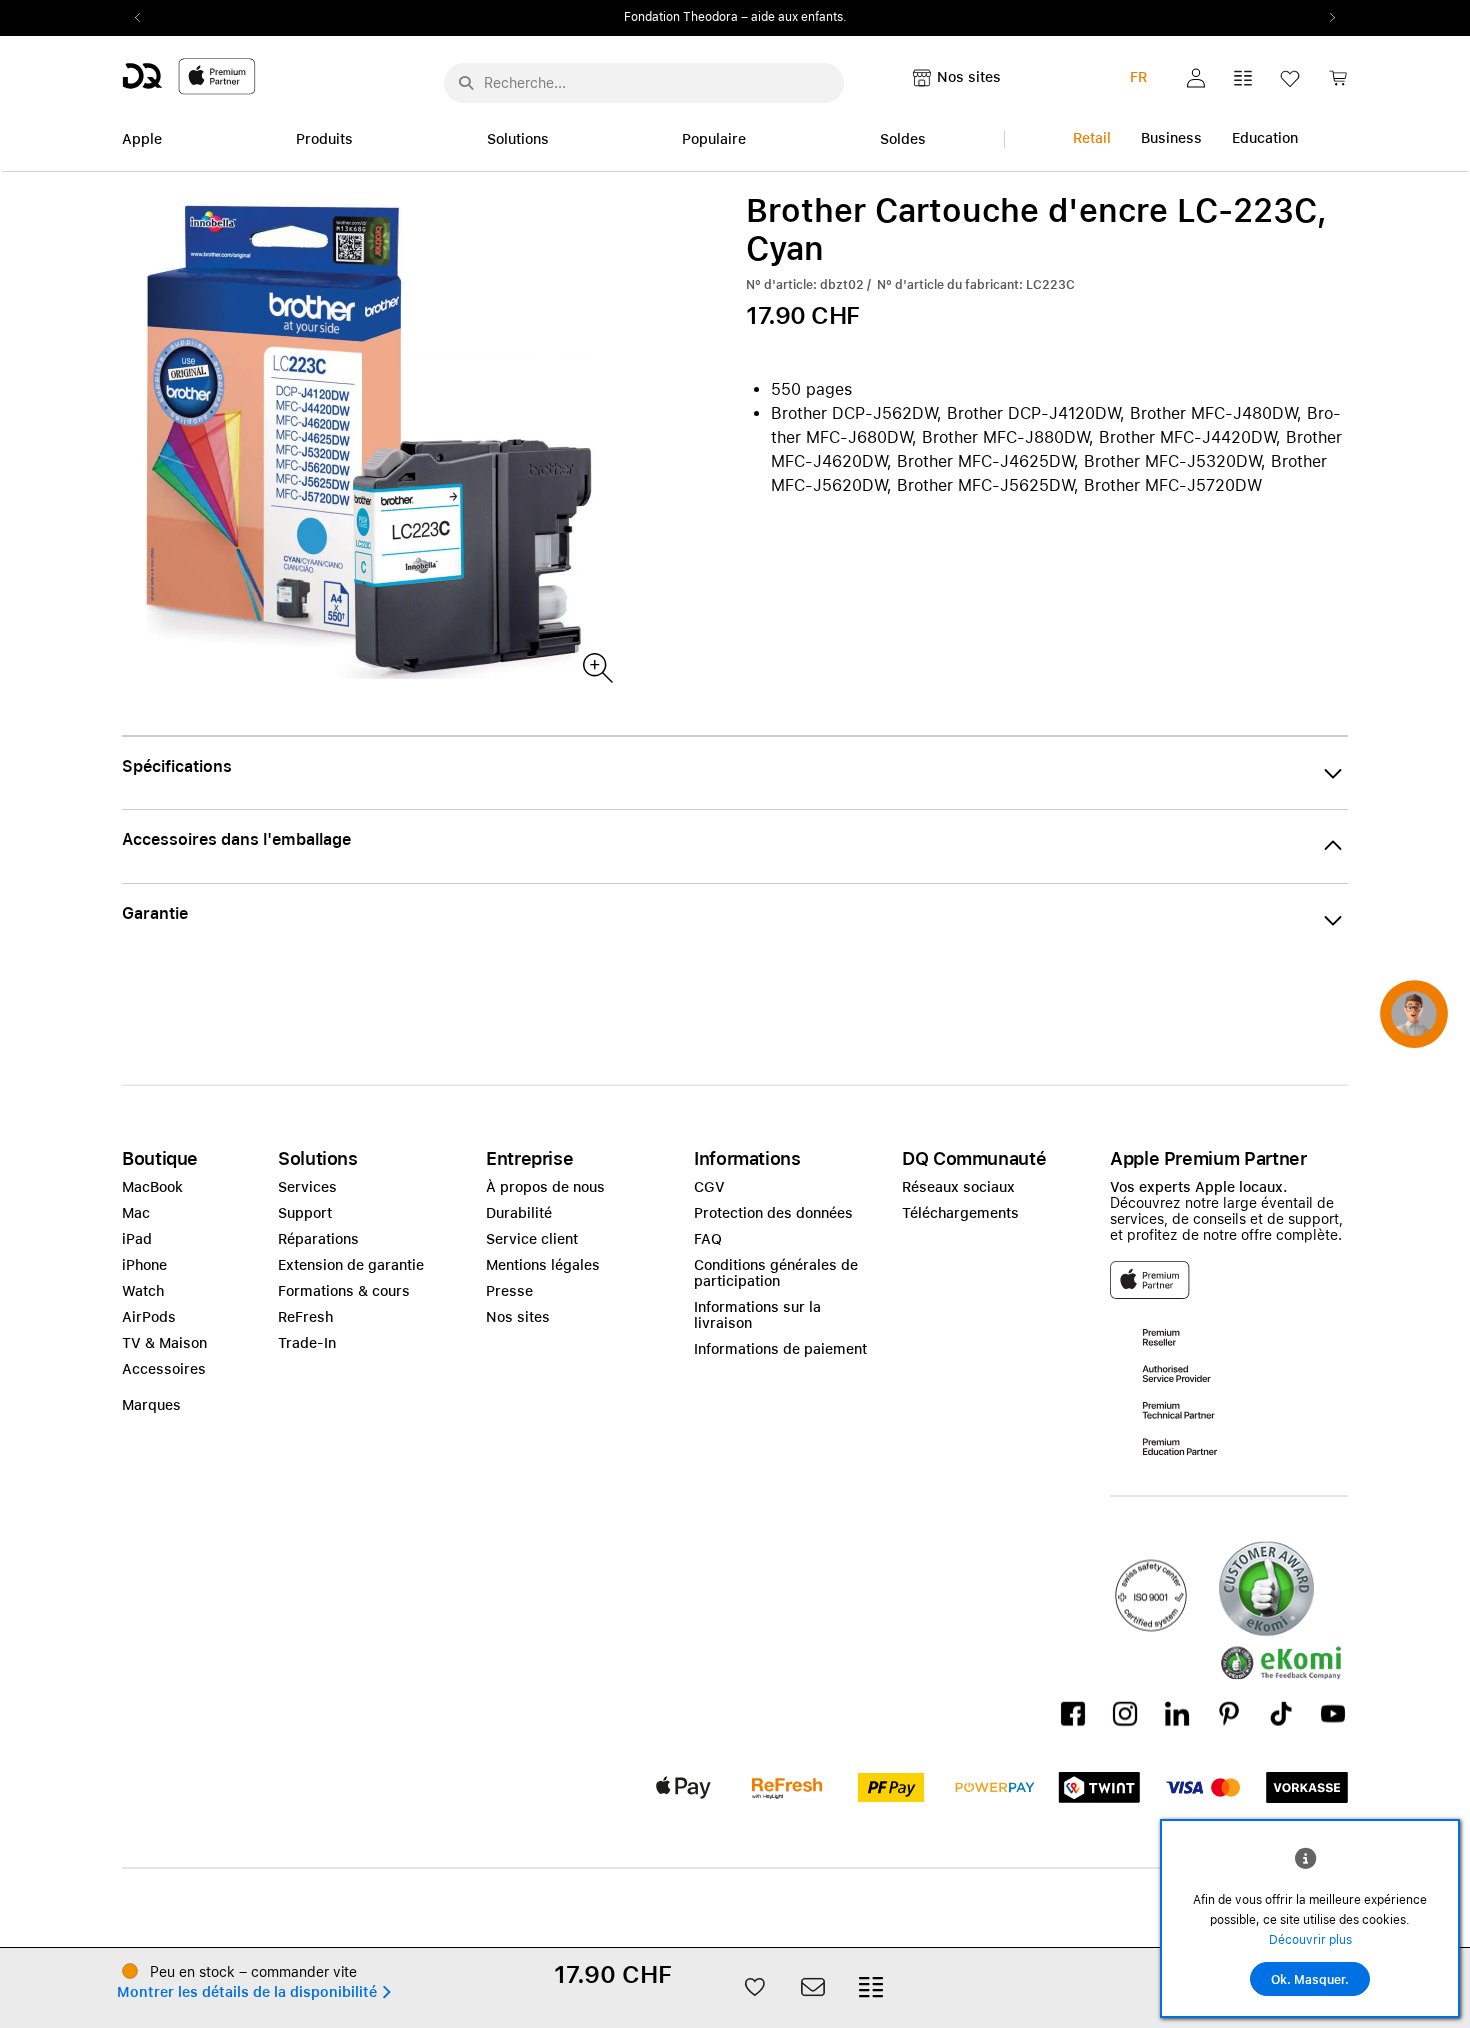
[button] (1196, 78)
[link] (1338, 83)
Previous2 (144, 18)
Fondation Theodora (681, 17)
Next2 (1326, 18)
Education (1265, 138)
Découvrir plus (1310, 1940)
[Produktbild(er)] (596, 666)
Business (1171, 138)
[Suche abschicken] (466, 83)
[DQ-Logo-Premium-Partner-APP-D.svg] (189, 75)
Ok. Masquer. (1310, 1980)
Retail (1092, 138)
